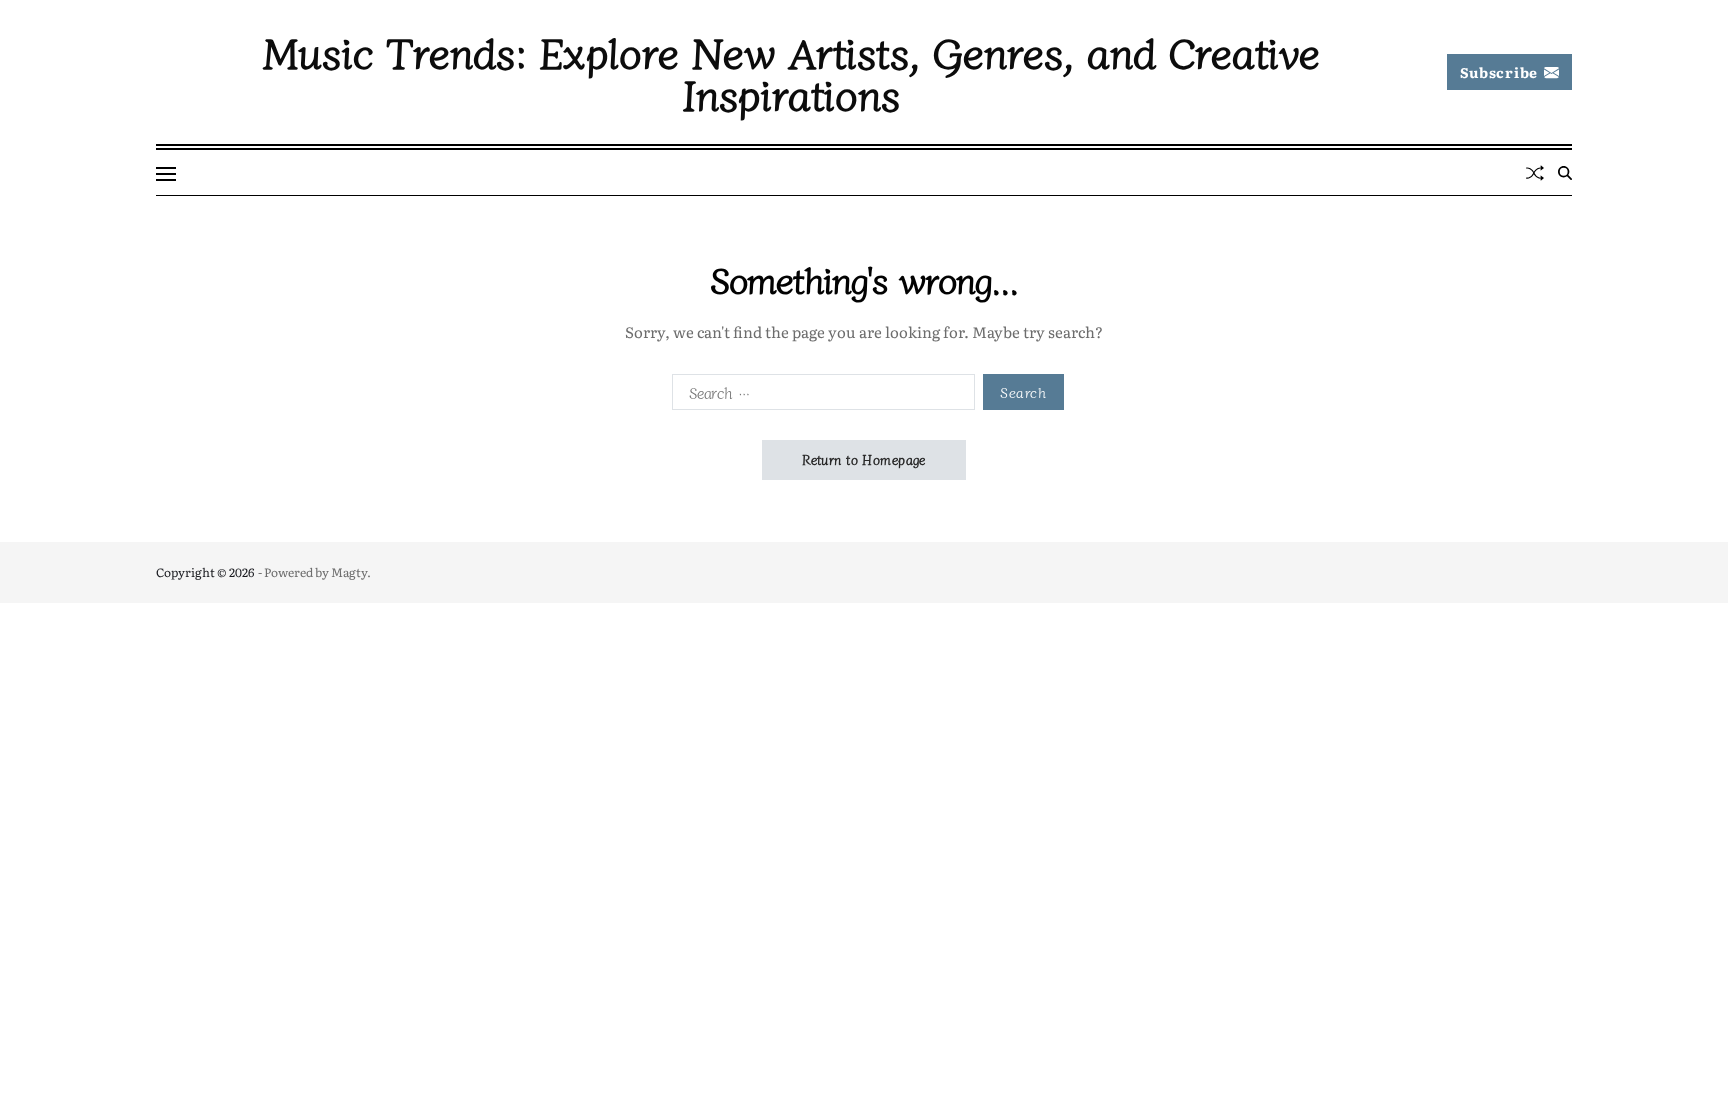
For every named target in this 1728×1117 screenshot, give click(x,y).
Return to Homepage (864, 459)
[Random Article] (1535, 173)
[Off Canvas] (166, 174)
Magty (349, 572)
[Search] (1565, 173)
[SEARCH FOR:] (819, 396)
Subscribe (1499, 72)
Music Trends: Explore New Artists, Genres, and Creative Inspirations (791, 72)
